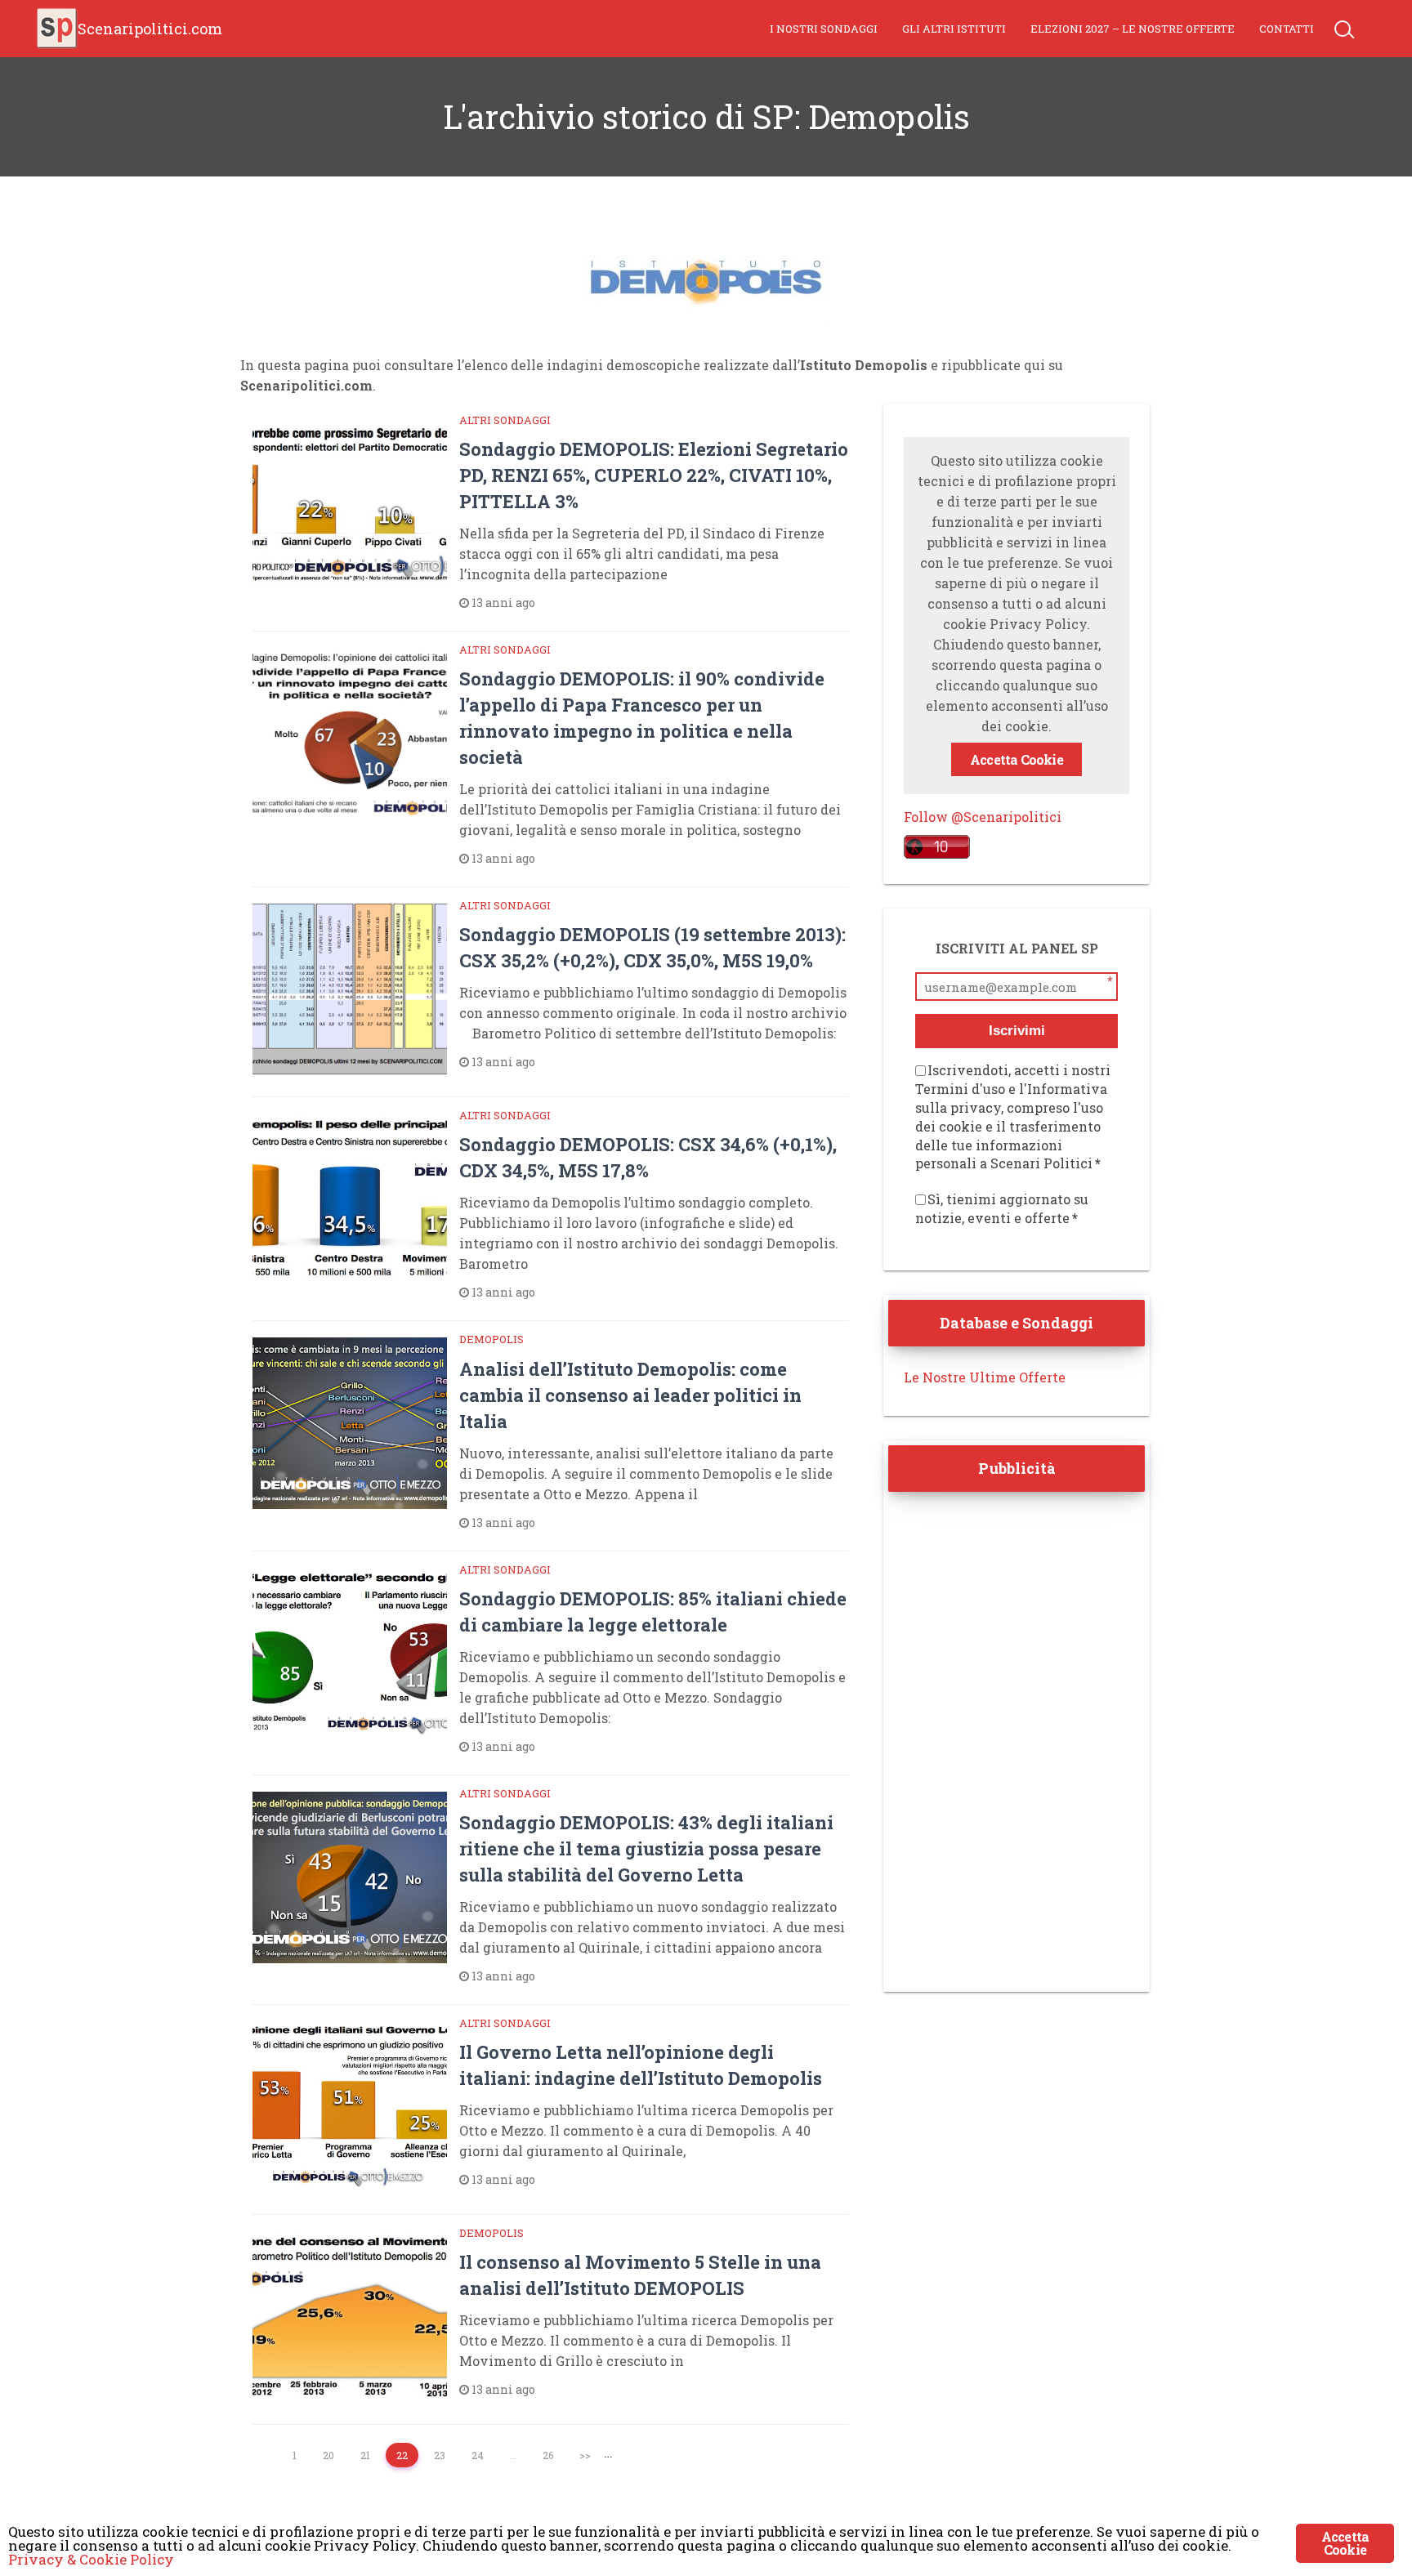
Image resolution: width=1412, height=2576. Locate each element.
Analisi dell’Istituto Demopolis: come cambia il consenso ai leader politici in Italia (630, 1395)
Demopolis (492, 1339)
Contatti (1287, 29)
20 (328, 2455)
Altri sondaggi (505, 420)
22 (402, 2455)
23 (440, 2455)
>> (585, 2455)
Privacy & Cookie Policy (91, 2559)
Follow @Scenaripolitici (983, 817)
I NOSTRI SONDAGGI (824, 29)
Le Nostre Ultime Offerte (985, 1377)
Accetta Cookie (1017, 759)
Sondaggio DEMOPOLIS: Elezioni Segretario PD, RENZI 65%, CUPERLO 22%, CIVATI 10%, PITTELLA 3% (654, 475)
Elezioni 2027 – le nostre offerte (1133, 29)
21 (365, 2455)
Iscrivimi (1017, 1031)
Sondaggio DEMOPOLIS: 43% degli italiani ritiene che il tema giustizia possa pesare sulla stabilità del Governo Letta (646, 1848)
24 (478, 2455)
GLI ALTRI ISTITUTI (954, 29)
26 (548, 2455)
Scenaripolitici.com (150, 29)
